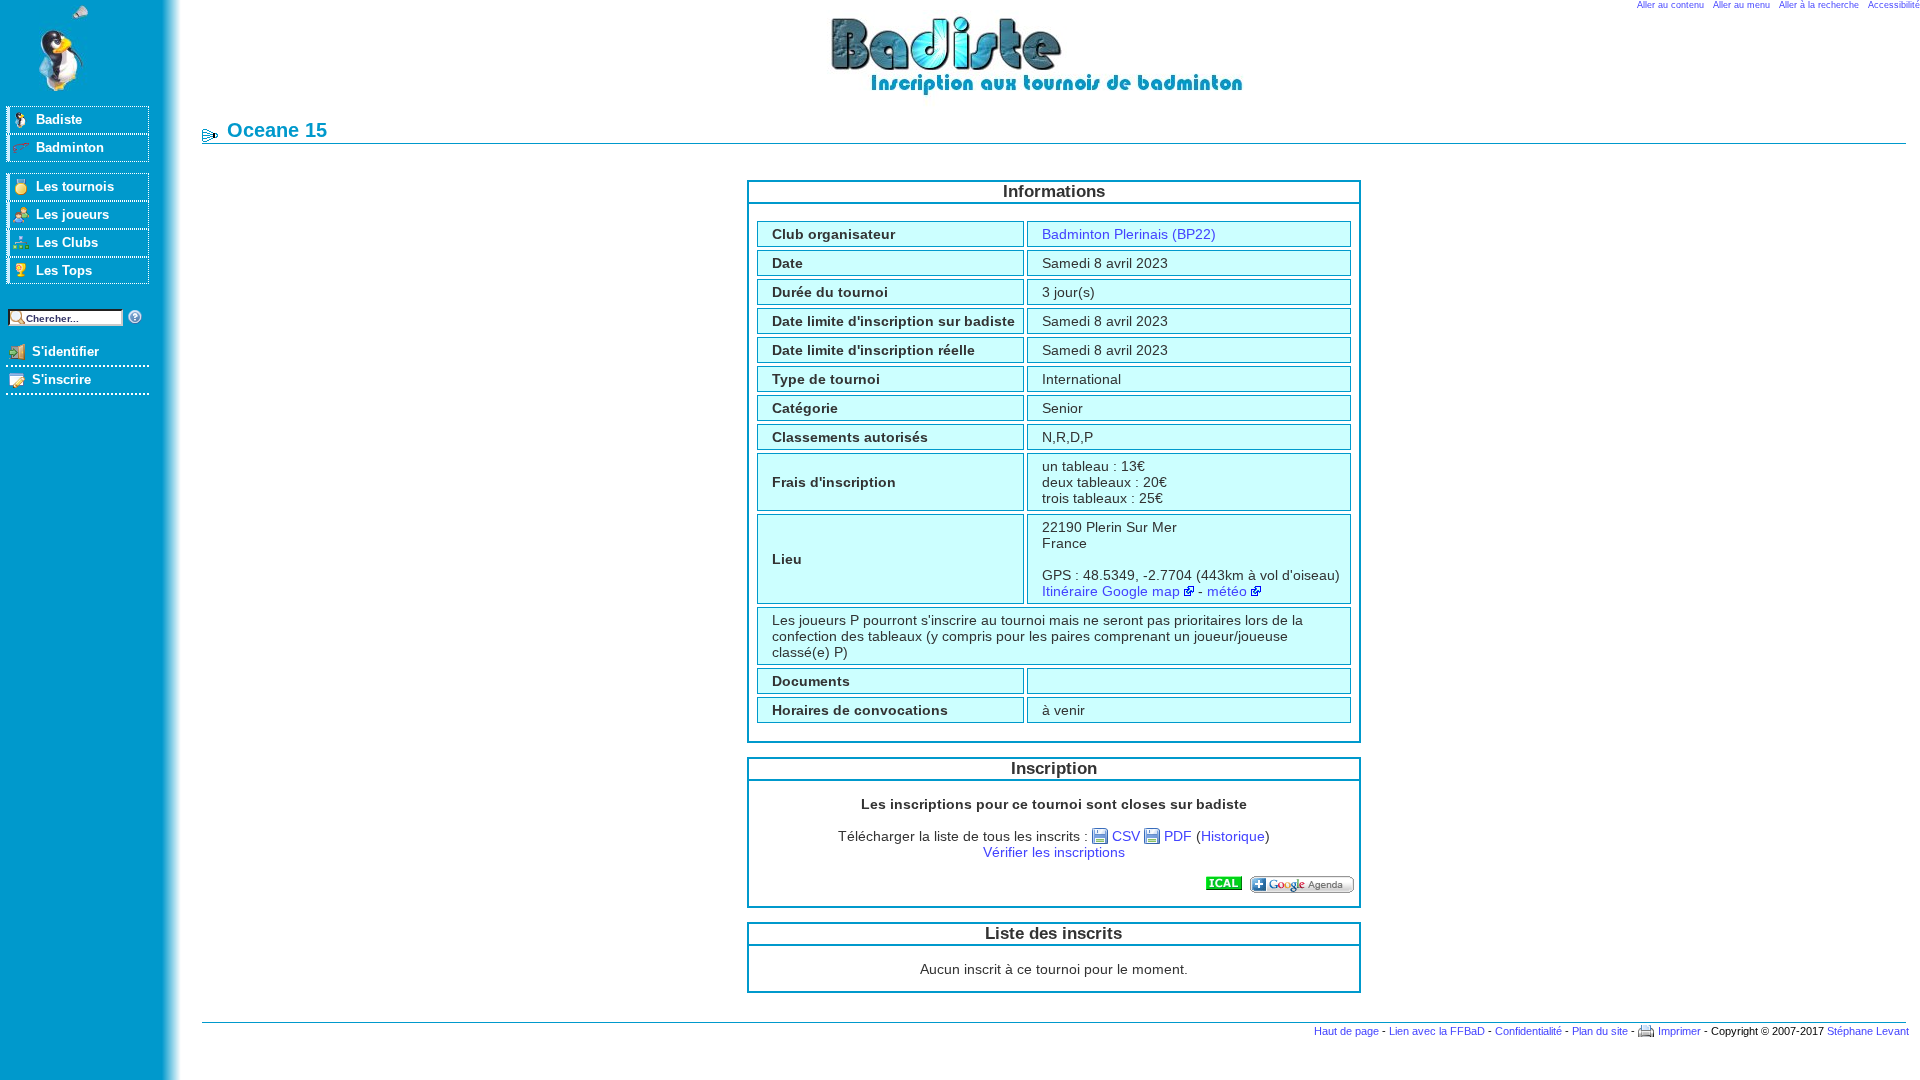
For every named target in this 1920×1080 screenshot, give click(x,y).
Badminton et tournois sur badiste (1061, 65)
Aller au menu (1741, 5)
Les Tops (64, 270)
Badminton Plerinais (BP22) (1129, 234)
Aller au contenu (1670, 5)
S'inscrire (61, 379)
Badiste (59, 119)
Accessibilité (1894, 5)
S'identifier (65, 351)
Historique (1233, 836)
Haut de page (1346, 1031)
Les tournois (75, 186)
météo (1227, 591)
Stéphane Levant (1868, 1031)
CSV (1126, 836)
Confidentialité (1528, 1031)
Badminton (70, 147)
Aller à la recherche (1819, 5)
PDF (1178, 836)
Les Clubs (67, 242)
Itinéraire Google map (1111, 591)
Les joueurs (72, 214)
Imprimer (1679, 1031)
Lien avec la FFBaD (1437, 1031)
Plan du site (1600, 1031)
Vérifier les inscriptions (1054, 852)
